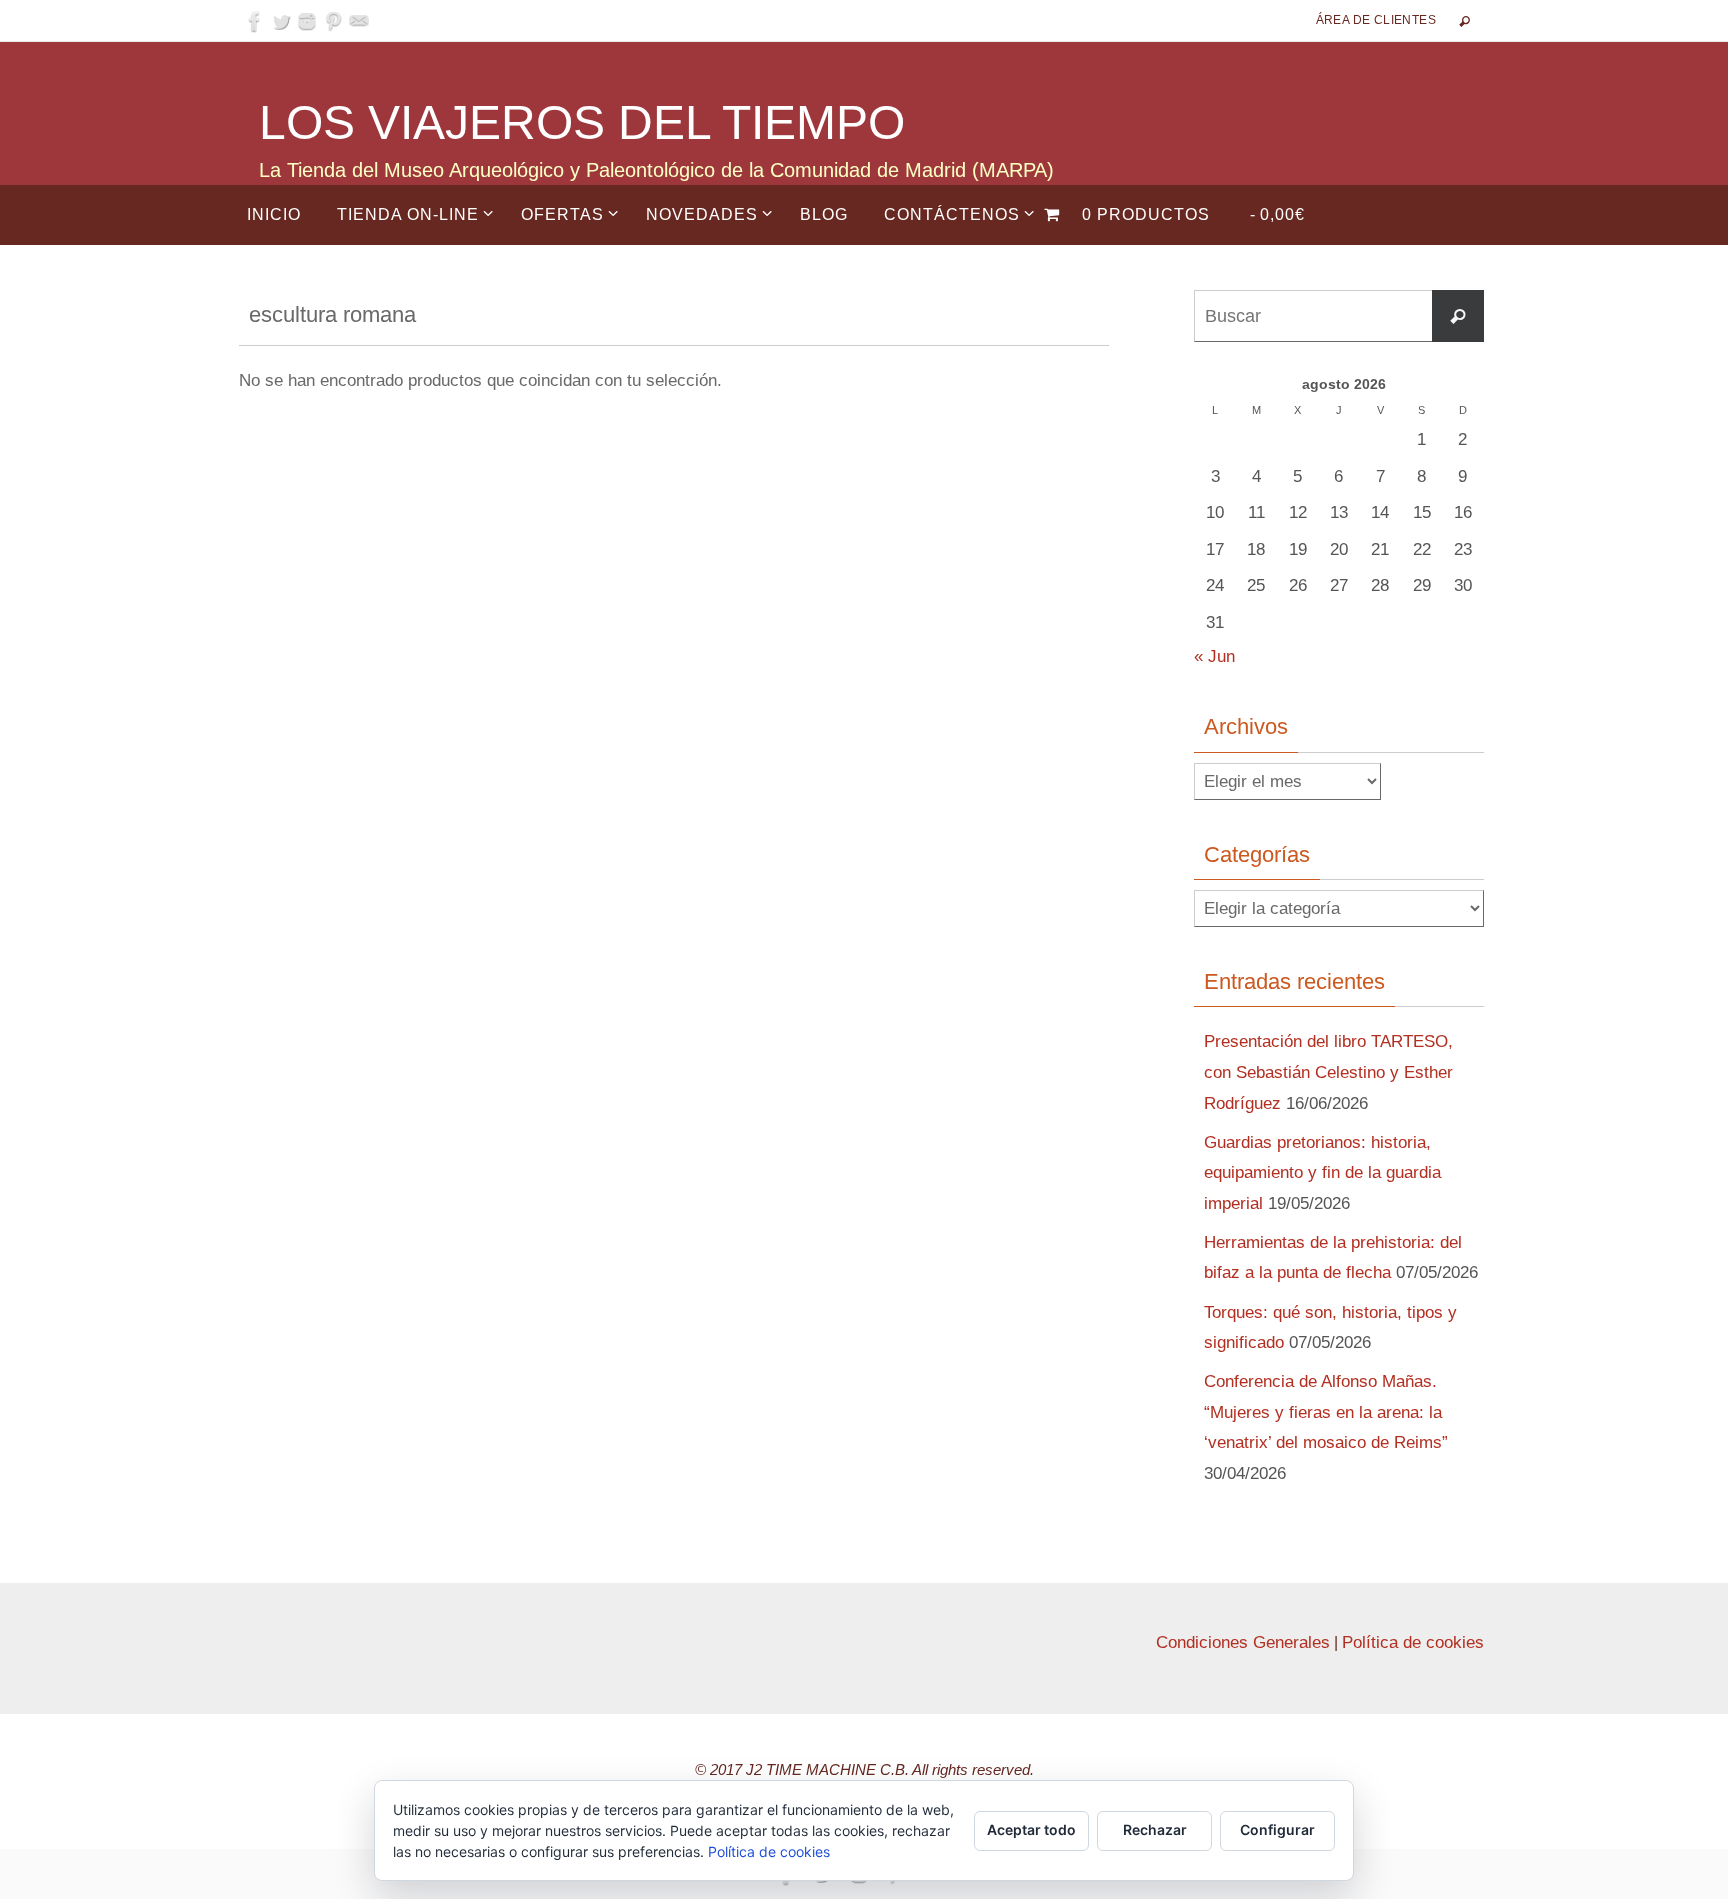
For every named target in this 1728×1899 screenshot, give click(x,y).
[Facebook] (255, 21)
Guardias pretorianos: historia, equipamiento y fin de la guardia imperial (1322, 1173)
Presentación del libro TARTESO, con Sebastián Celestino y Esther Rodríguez (1328, 1072)
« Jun (1214, 656)
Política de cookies (1413, 1642)
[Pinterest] (333, 21)
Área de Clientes (1376, 20)
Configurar (1277, 1829)
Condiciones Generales (1243, 1642)
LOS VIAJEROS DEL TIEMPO (582, 122)
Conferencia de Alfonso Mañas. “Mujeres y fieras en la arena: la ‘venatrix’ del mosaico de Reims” (1326, 1412)
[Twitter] (281, 21)
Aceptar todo (1031, 1829)
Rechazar (1155, 1829)
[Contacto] (359, 21)
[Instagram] (307, 21)
